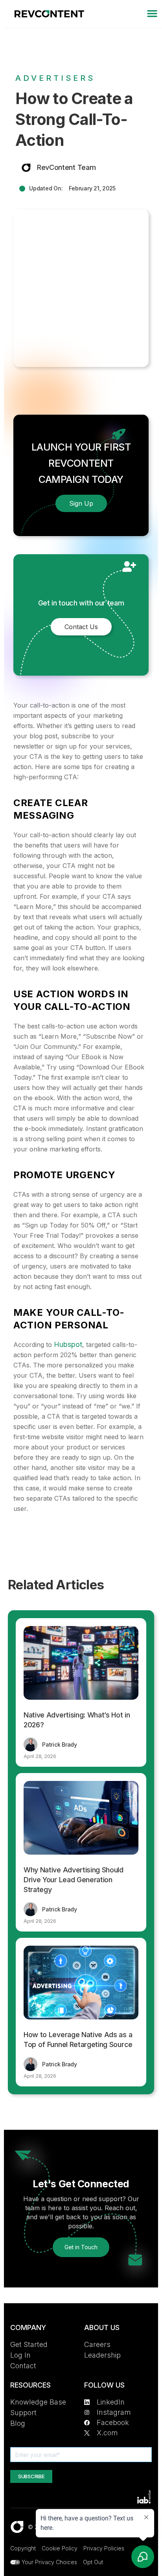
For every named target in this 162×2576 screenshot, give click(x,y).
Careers (97, 2344)
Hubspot (68, 1344)
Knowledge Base (38, 2402)
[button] (152, 14)
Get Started (29, 2344)
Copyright (23, 2548)
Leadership (102, 2355)
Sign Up (81, 503)
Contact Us (81, 627)
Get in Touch (81, 2247)
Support (23, 2413)
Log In (20, 2355)
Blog (18, 2423)
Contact (23, 2366)
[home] (47, 14)
